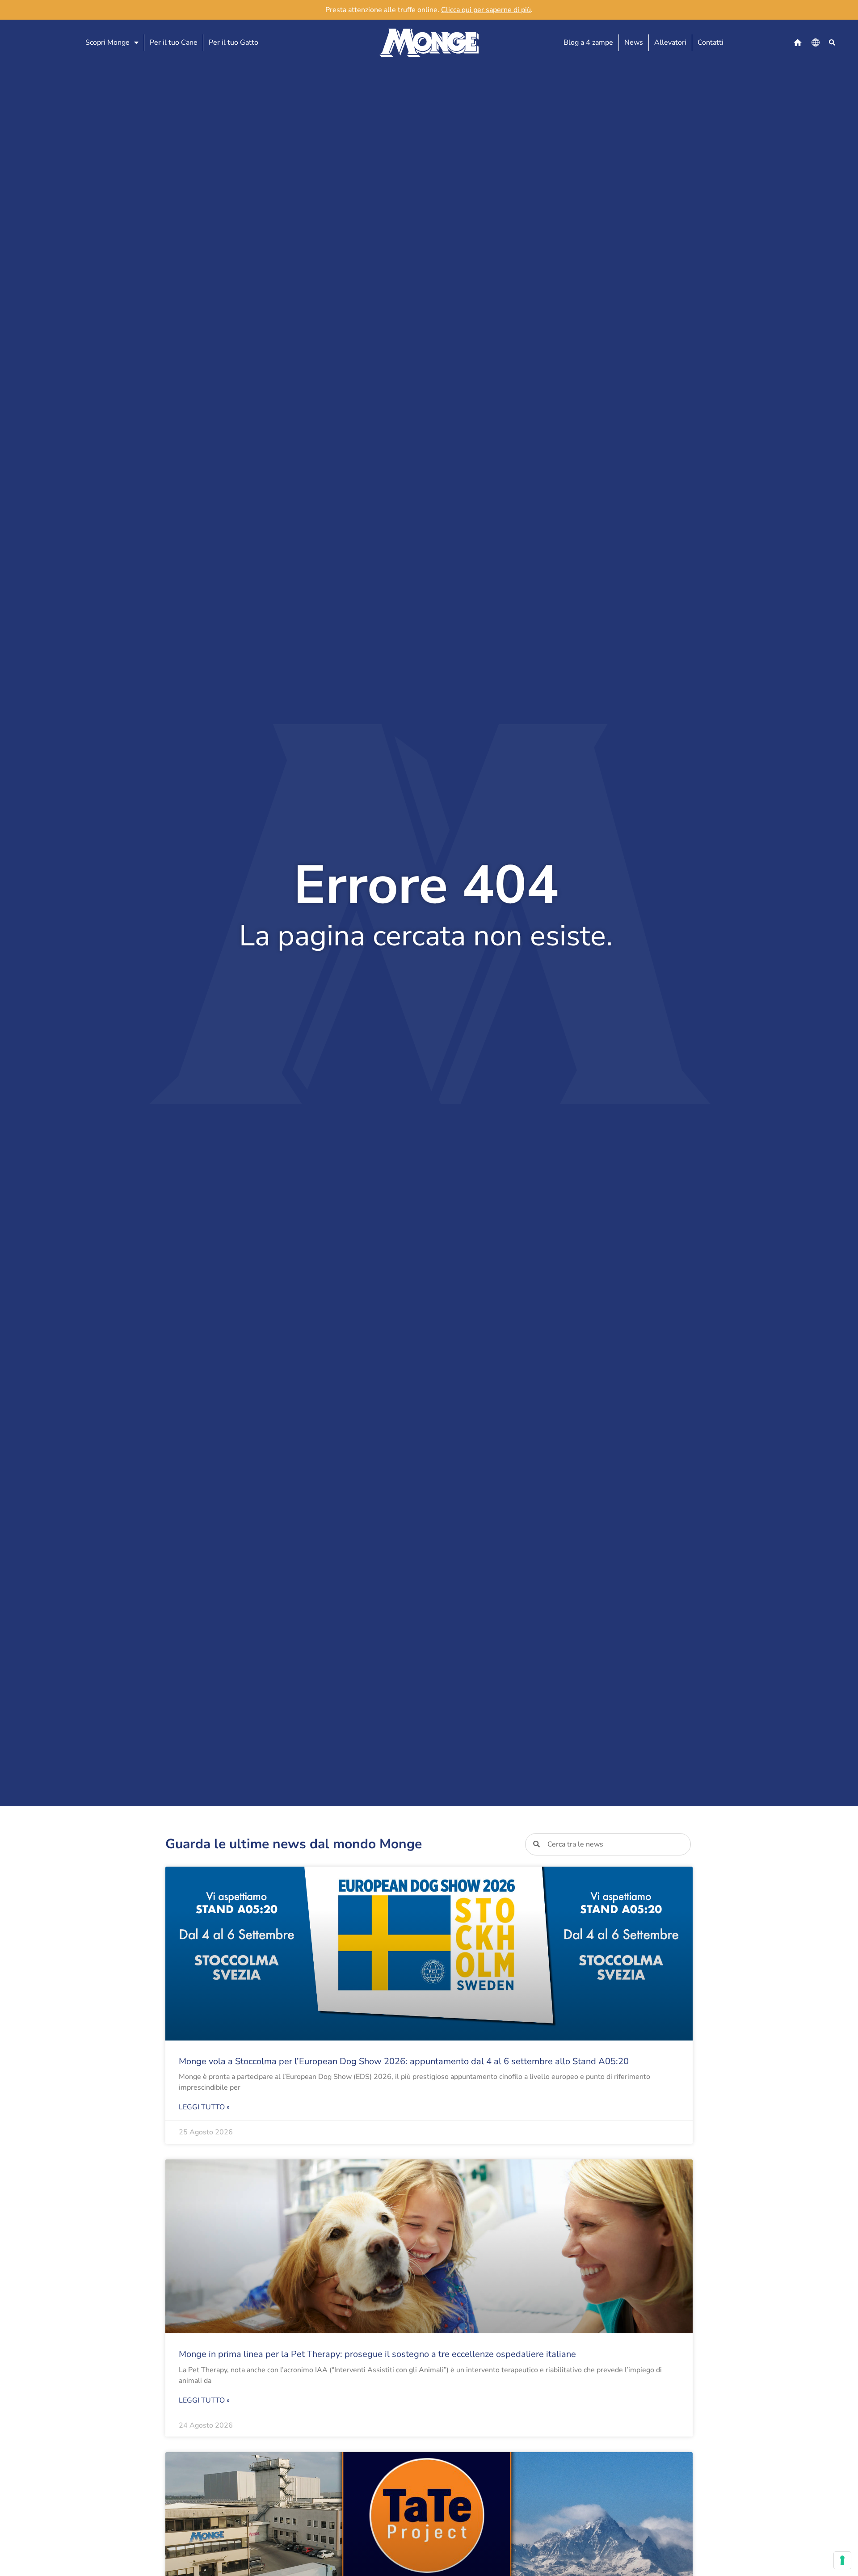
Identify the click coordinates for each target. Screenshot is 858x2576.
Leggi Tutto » (204, 2107)
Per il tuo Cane (174, 42)
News (634, 42)
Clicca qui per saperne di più (486, 10)
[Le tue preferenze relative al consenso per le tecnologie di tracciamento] (842, 2560)
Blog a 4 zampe (588, 42)
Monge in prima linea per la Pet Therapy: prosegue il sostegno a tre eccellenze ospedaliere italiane (377, 2354)
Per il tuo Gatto (233, 42)
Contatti (711, 42)
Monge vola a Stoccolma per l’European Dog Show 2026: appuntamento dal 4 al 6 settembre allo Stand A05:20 (404, 2061)
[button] (832, 43)
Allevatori (670, 42)
